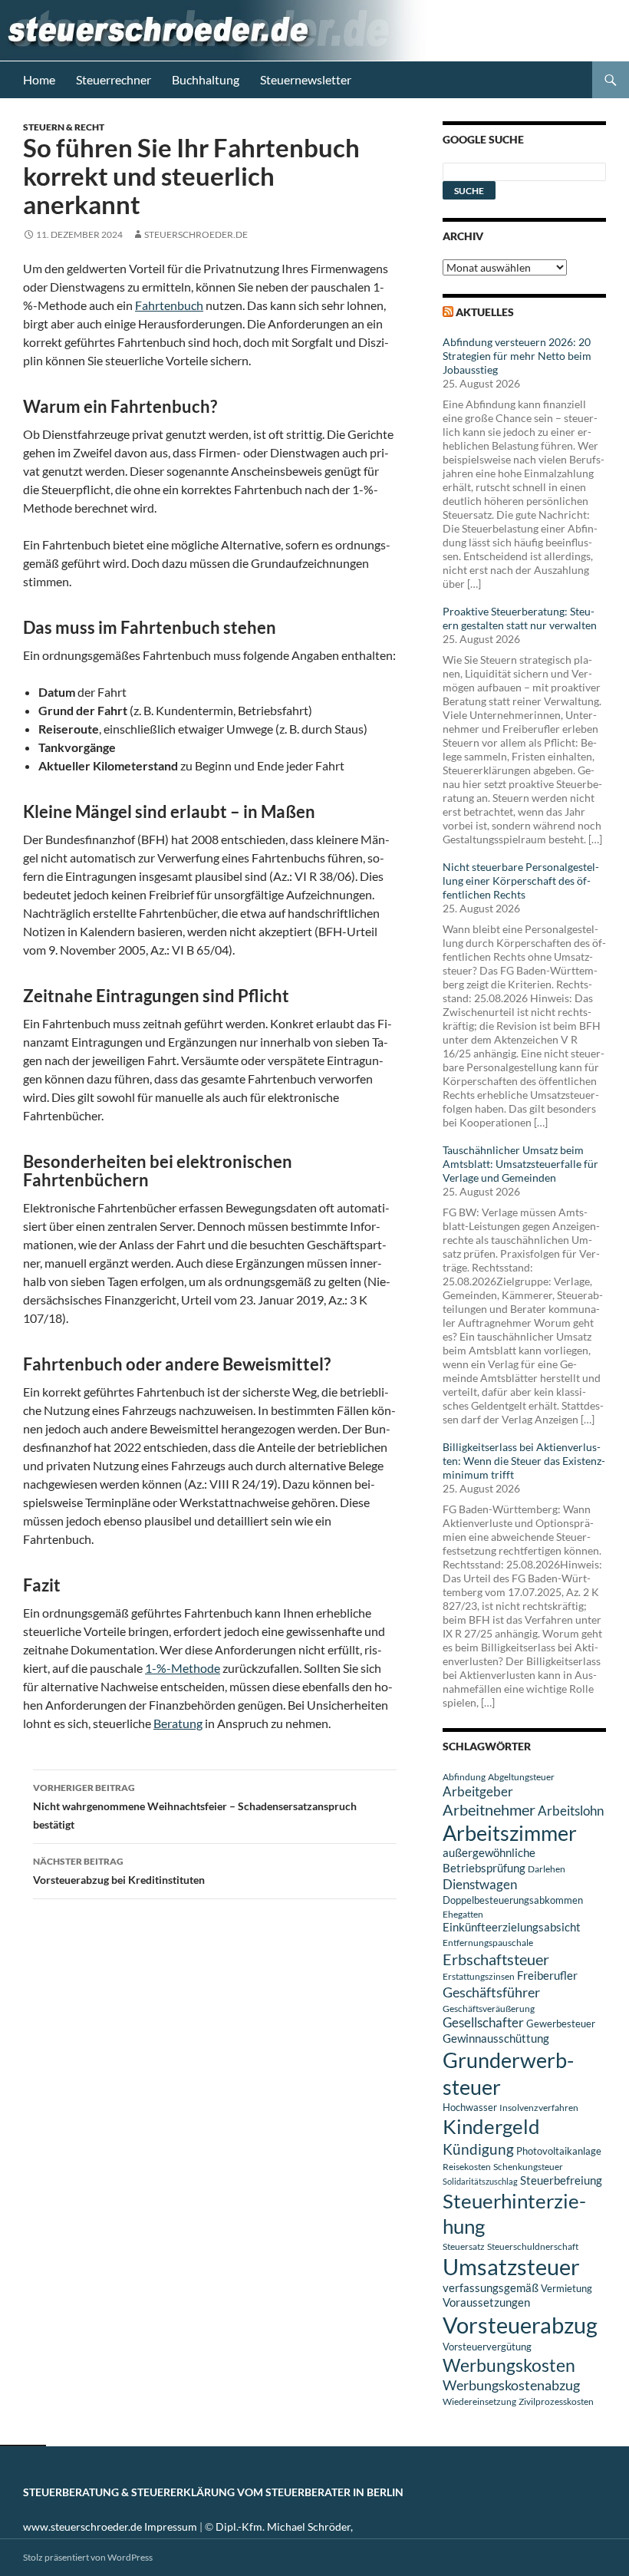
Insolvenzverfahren (539, 2108)
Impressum (171, 2527)
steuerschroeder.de (196, 234)
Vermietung (566, 2288)
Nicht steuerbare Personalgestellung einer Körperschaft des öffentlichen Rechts (521, 881)
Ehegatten (463, 1914)
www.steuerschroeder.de (82, 2527)
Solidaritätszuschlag (480, 2181)
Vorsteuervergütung (487, 2347)
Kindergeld (491, 2126)
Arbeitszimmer (510, 1833)
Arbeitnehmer (489, 1809)
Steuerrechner (114, 79)
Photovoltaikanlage (559, 2151)
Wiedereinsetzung (479, 2401)
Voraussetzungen (486, 2302)
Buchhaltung (206, 79)
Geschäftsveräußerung (489, 2009)
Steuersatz (464, 2246)
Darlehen (547, 1869)
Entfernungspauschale (488, 1943)
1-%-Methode (183, 1668)
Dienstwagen (480, 1884)
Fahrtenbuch (169, 305)
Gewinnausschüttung (496, 2038)
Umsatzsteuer (511, 2267)
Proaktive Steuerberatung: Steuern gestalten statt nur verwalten (520, 618)
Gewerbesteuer (561, 2024)
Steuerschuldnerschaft (533, 2246)
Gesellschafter (483, 2023)
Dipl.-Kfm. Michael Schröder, (284, 2527)
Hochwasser (470, 2107)
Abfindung (464, 1777)
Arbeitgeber (478, 1791)
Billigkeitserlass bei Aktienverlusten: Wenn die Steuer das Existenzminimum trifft (524, 1461)
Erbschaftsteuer (496, 1959)
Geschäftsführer (491, 1992)
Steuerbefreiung (561, 2180)
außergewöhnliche (489, 1853)
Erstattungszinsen (479, 1976)
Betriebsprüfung (484, 1868)
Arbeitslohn (571, 1811)
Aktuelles (485, 312)
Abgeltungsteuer (521, 1777)
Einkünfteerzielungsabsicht (512, 1927)
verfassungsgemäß (491, 2288)
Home (39, 79)
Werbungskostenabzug (511, 2385)
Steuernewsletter (306, 79)
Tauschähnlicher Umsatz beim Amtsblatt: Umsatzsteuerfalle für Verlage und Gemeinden (520, 1164)
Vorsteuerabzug (520, 2325)
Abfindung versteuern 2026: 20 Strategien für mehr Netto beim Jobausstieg (517, 356)
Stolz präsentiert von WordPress (88, 2557)
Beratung (178, 1723)
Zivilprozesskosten (556, 2401)
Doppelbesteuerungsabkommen (513, 1900)
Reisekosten (467, 2167)
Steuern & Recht (64, 127)
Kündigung (478, 2149)
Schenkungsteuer (528, 2167)
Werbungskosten (509, 2365)
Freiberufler (547, 1976)
